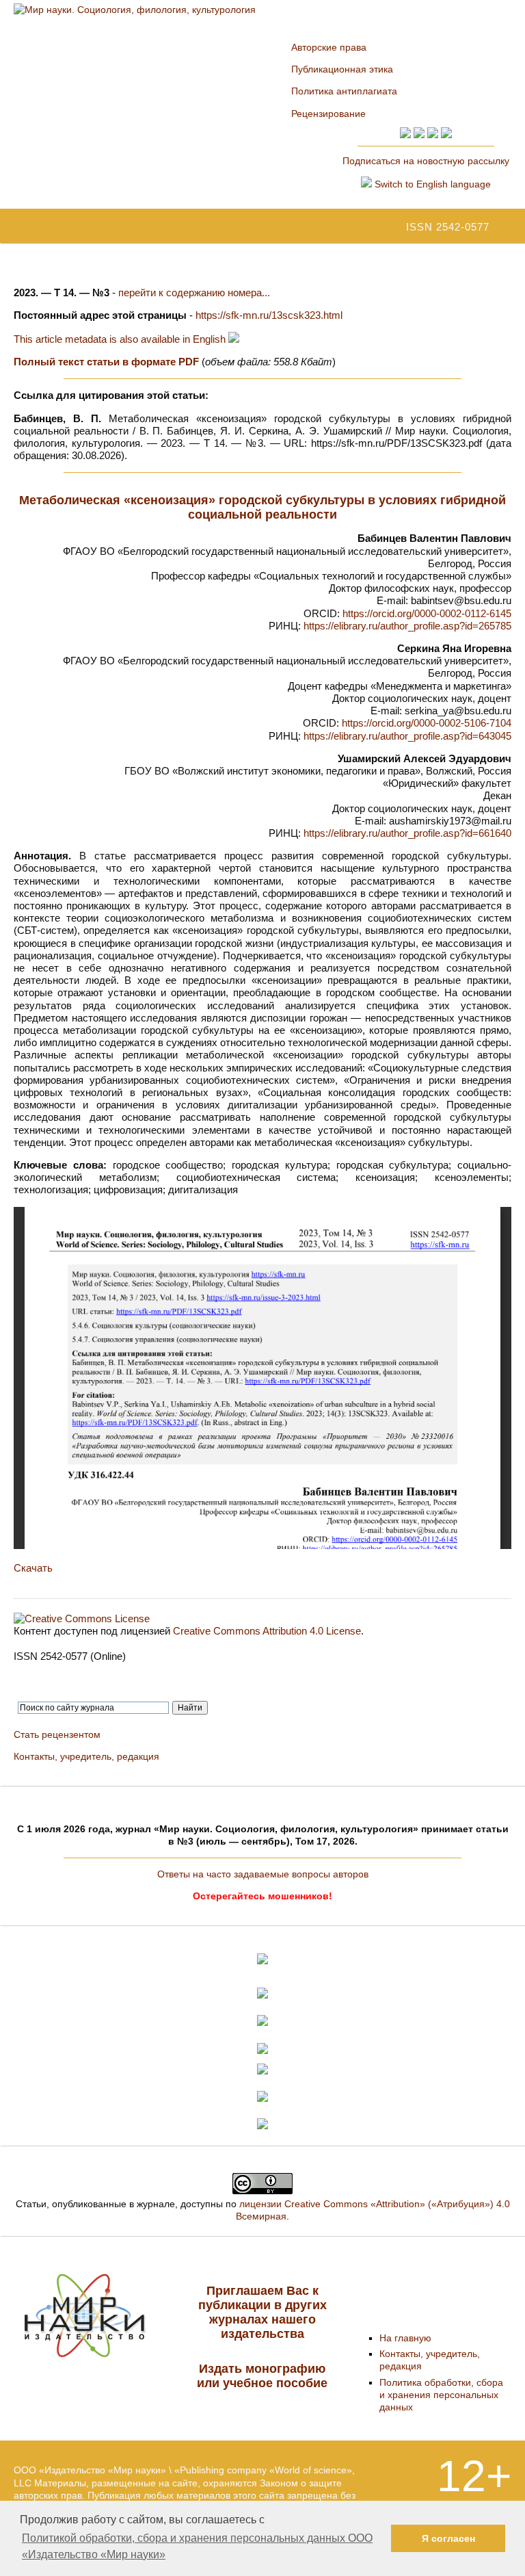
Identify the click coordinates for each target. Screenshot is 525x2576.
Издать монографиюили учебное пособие (262, 2376)
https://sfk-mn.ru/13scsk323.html (269, 315)
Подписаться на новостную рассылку (426, 161)
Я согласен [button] (448, 2538)
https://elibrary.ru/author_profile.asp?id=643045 (407, 736)
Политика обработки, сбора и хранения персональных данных (441, 2395)
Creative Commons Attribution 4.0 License (267, 1631)
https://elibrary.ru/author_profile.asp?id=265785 (407, 626)
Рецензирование (328, 114)
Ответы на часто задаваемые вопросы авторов (263, 1874)
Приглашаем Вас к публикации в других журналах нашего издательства (262, 2312)
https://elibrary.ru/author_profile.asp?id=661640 (407, 833)
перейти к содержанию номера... (194, 292)
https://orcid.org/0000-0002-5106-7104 (427, 723)
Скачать (33, 1568)
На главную (405, 2338)
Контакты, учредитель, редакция (86, 1756)
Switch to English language (431, 184)
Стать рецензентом (57, 1734)
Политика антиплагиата (344, 91)
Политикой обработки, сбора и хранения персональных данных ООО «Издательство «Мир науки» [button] (197, 2546)
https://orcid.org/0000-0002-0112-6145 (427, 613)
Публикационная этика (342, 69)
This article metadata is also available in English (121, 339)
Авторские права (329, 47)
